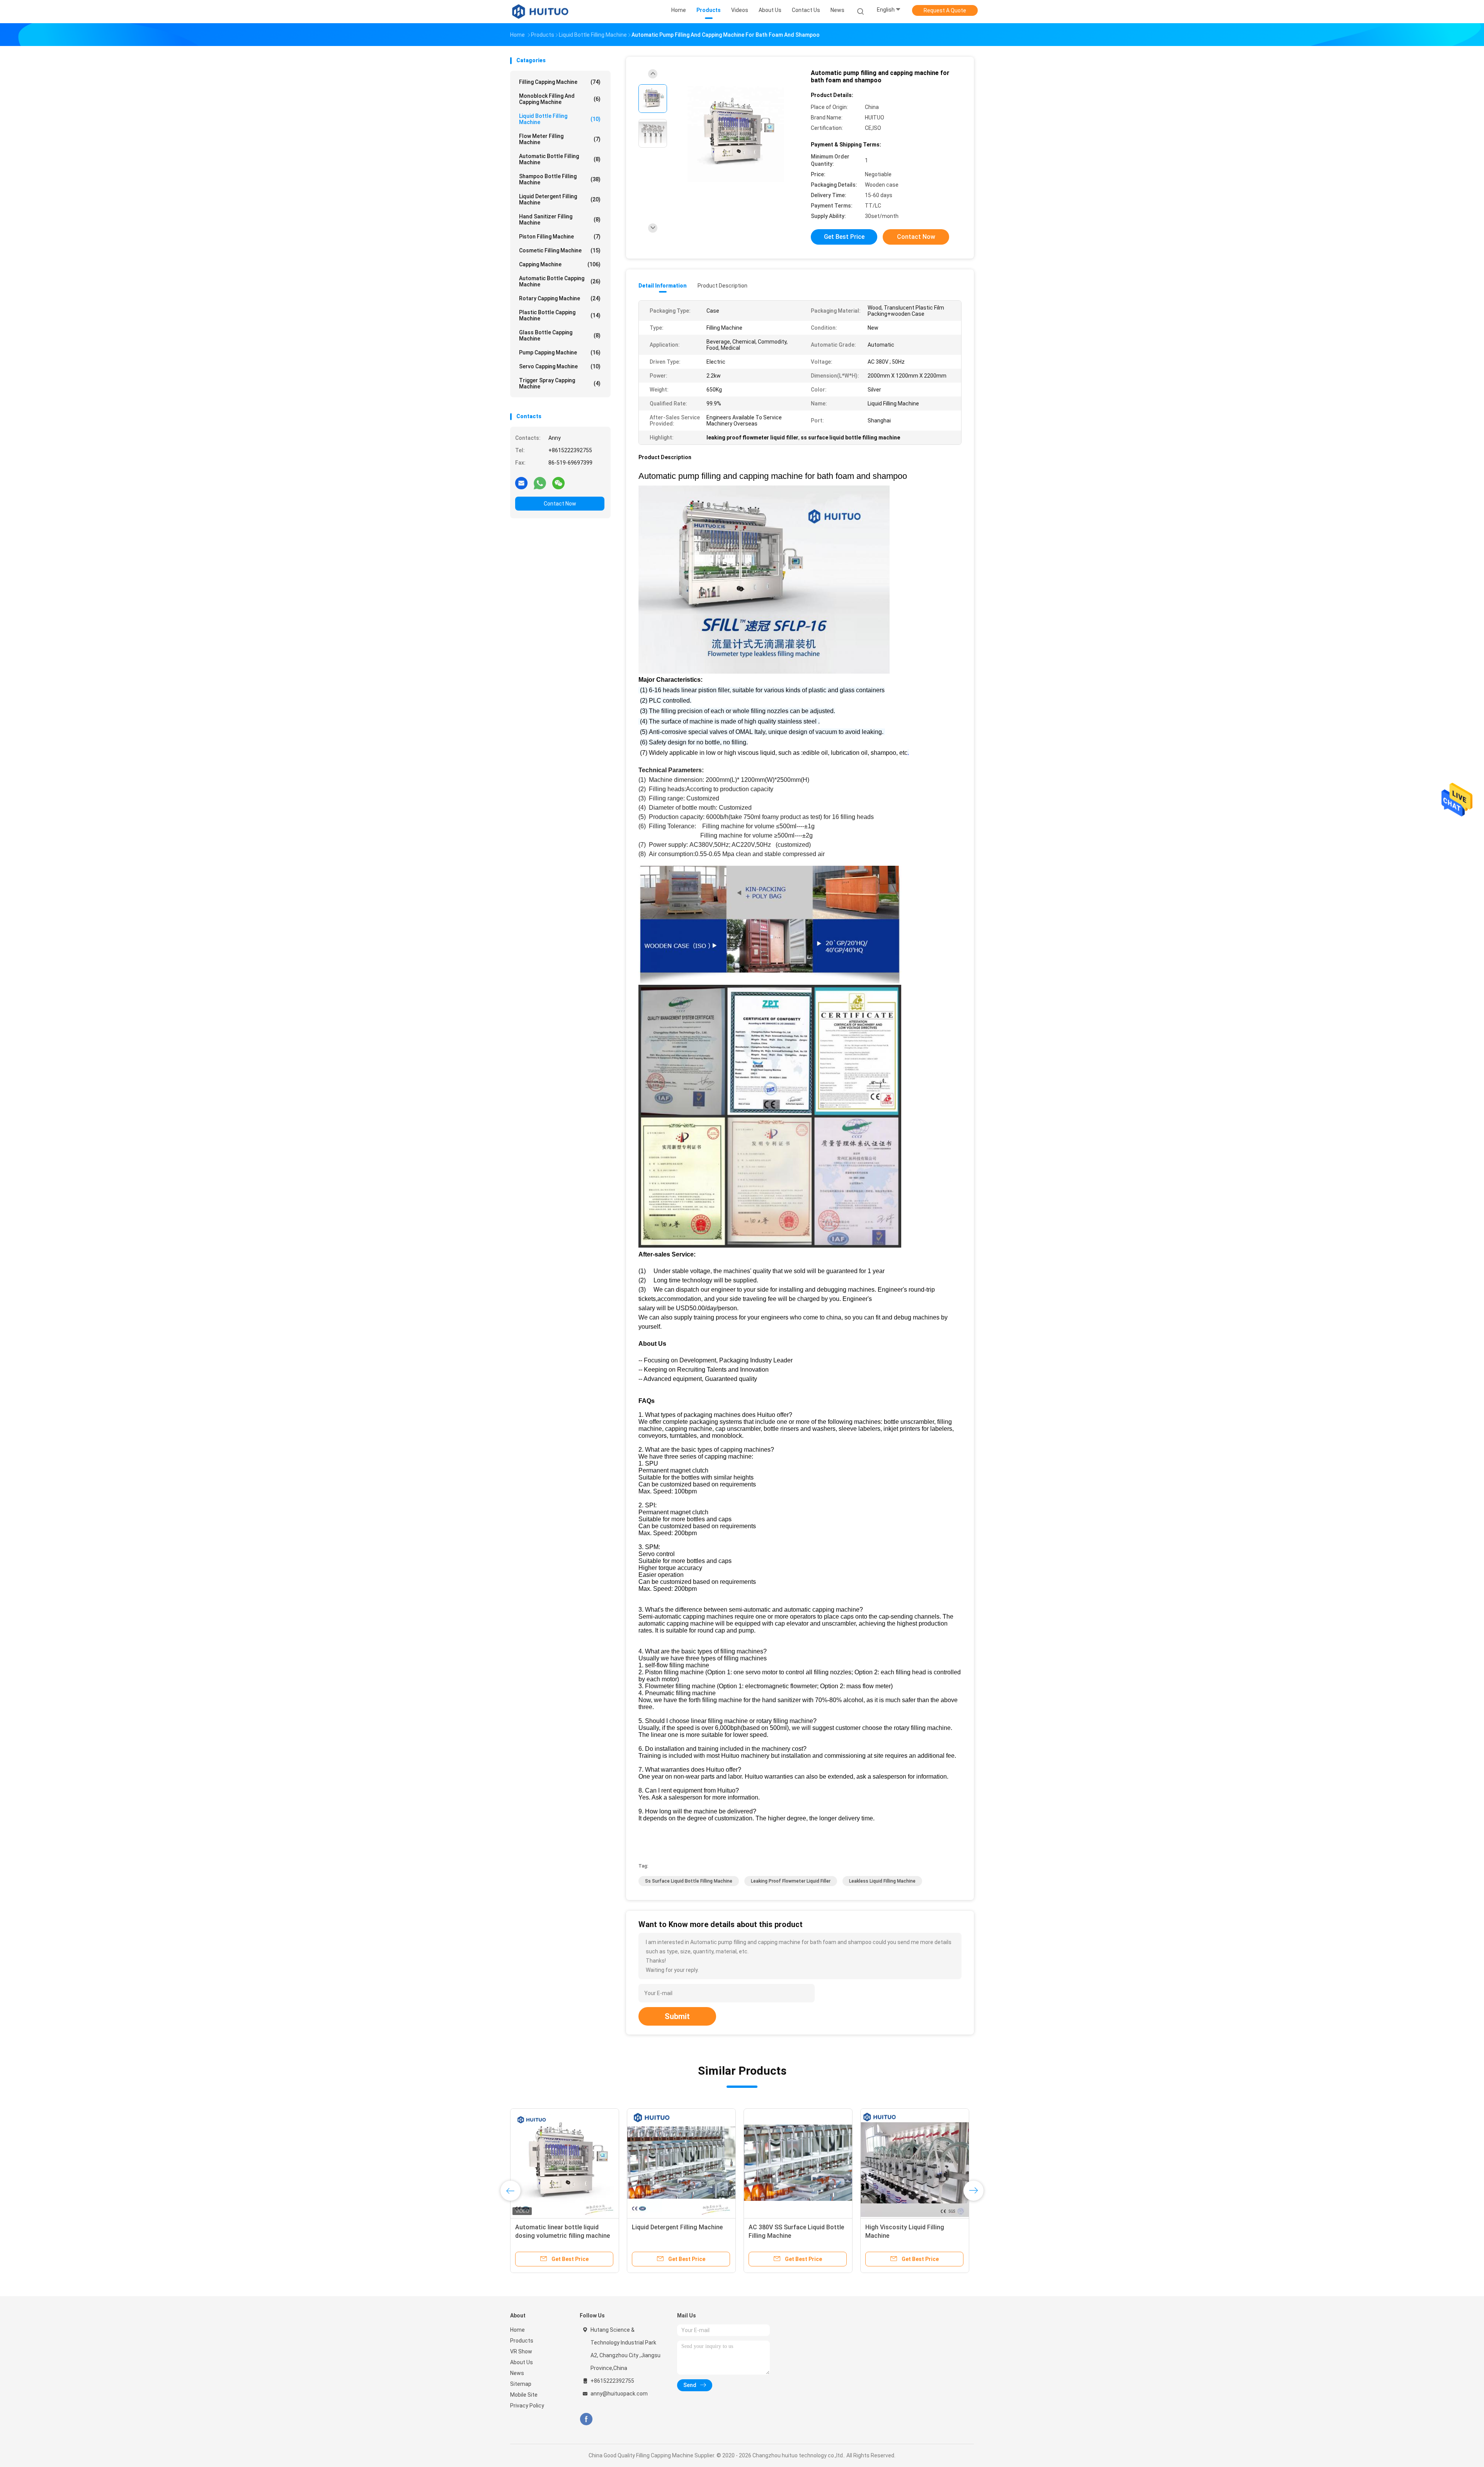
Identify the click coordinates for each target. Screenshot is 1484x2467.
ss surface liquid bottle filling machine (689, 1881)
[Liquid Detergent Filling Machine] (565, 2163)
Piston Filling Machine (560, 237)
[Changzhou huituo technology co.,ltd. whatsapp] (540, 483)
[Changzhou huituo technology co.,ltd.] (540, 12)
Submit (677, 2016)
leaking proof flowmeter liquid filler (791, 1881)
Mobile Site (524, 2395)
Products (522, 2341)
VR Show (521, 2351)
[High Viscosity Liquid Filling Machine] (799, 2163)
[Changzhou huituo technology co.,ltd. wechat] (558, 483)
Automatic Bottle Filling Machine (560, 159)
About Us (522, 2362)
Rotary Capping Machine (560, 298)
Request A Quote (945, 10)
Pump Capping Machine (560, 352)
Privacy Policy (527, 2406)
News (517, 2373)
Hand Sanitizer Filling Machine (560, 220)
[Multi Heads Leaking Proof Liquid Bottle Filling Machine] (924, 2163)
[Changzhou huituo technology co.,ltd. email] (521, 483)
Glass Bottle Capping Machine (560, 335)
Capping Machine (560, 264)
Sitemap (521, 2384)
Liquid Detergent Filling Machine (560, 199)
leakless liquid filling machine (882, 1881)
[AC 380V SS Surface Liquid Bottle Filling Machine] (682, 2163)
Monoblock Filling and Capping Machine (560, 99)
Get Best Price (844, 237)
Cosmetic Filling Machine (560, 250)
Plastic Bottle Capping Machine (560, 315)
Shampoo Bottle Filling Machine (560, 179)
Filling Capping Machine (560, 82)
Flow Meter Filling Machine (560, 139)
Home (517, 2330)
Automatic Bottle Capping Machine (560, 281)
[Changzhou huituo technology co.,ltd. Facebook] (586, 2419)
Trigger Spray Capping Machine (560, 383)
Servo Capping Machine (560, 366)
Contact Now (560, 504)
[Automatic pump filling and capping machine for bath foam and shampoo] (736, 134)
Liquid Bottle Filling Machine (560, 119)
